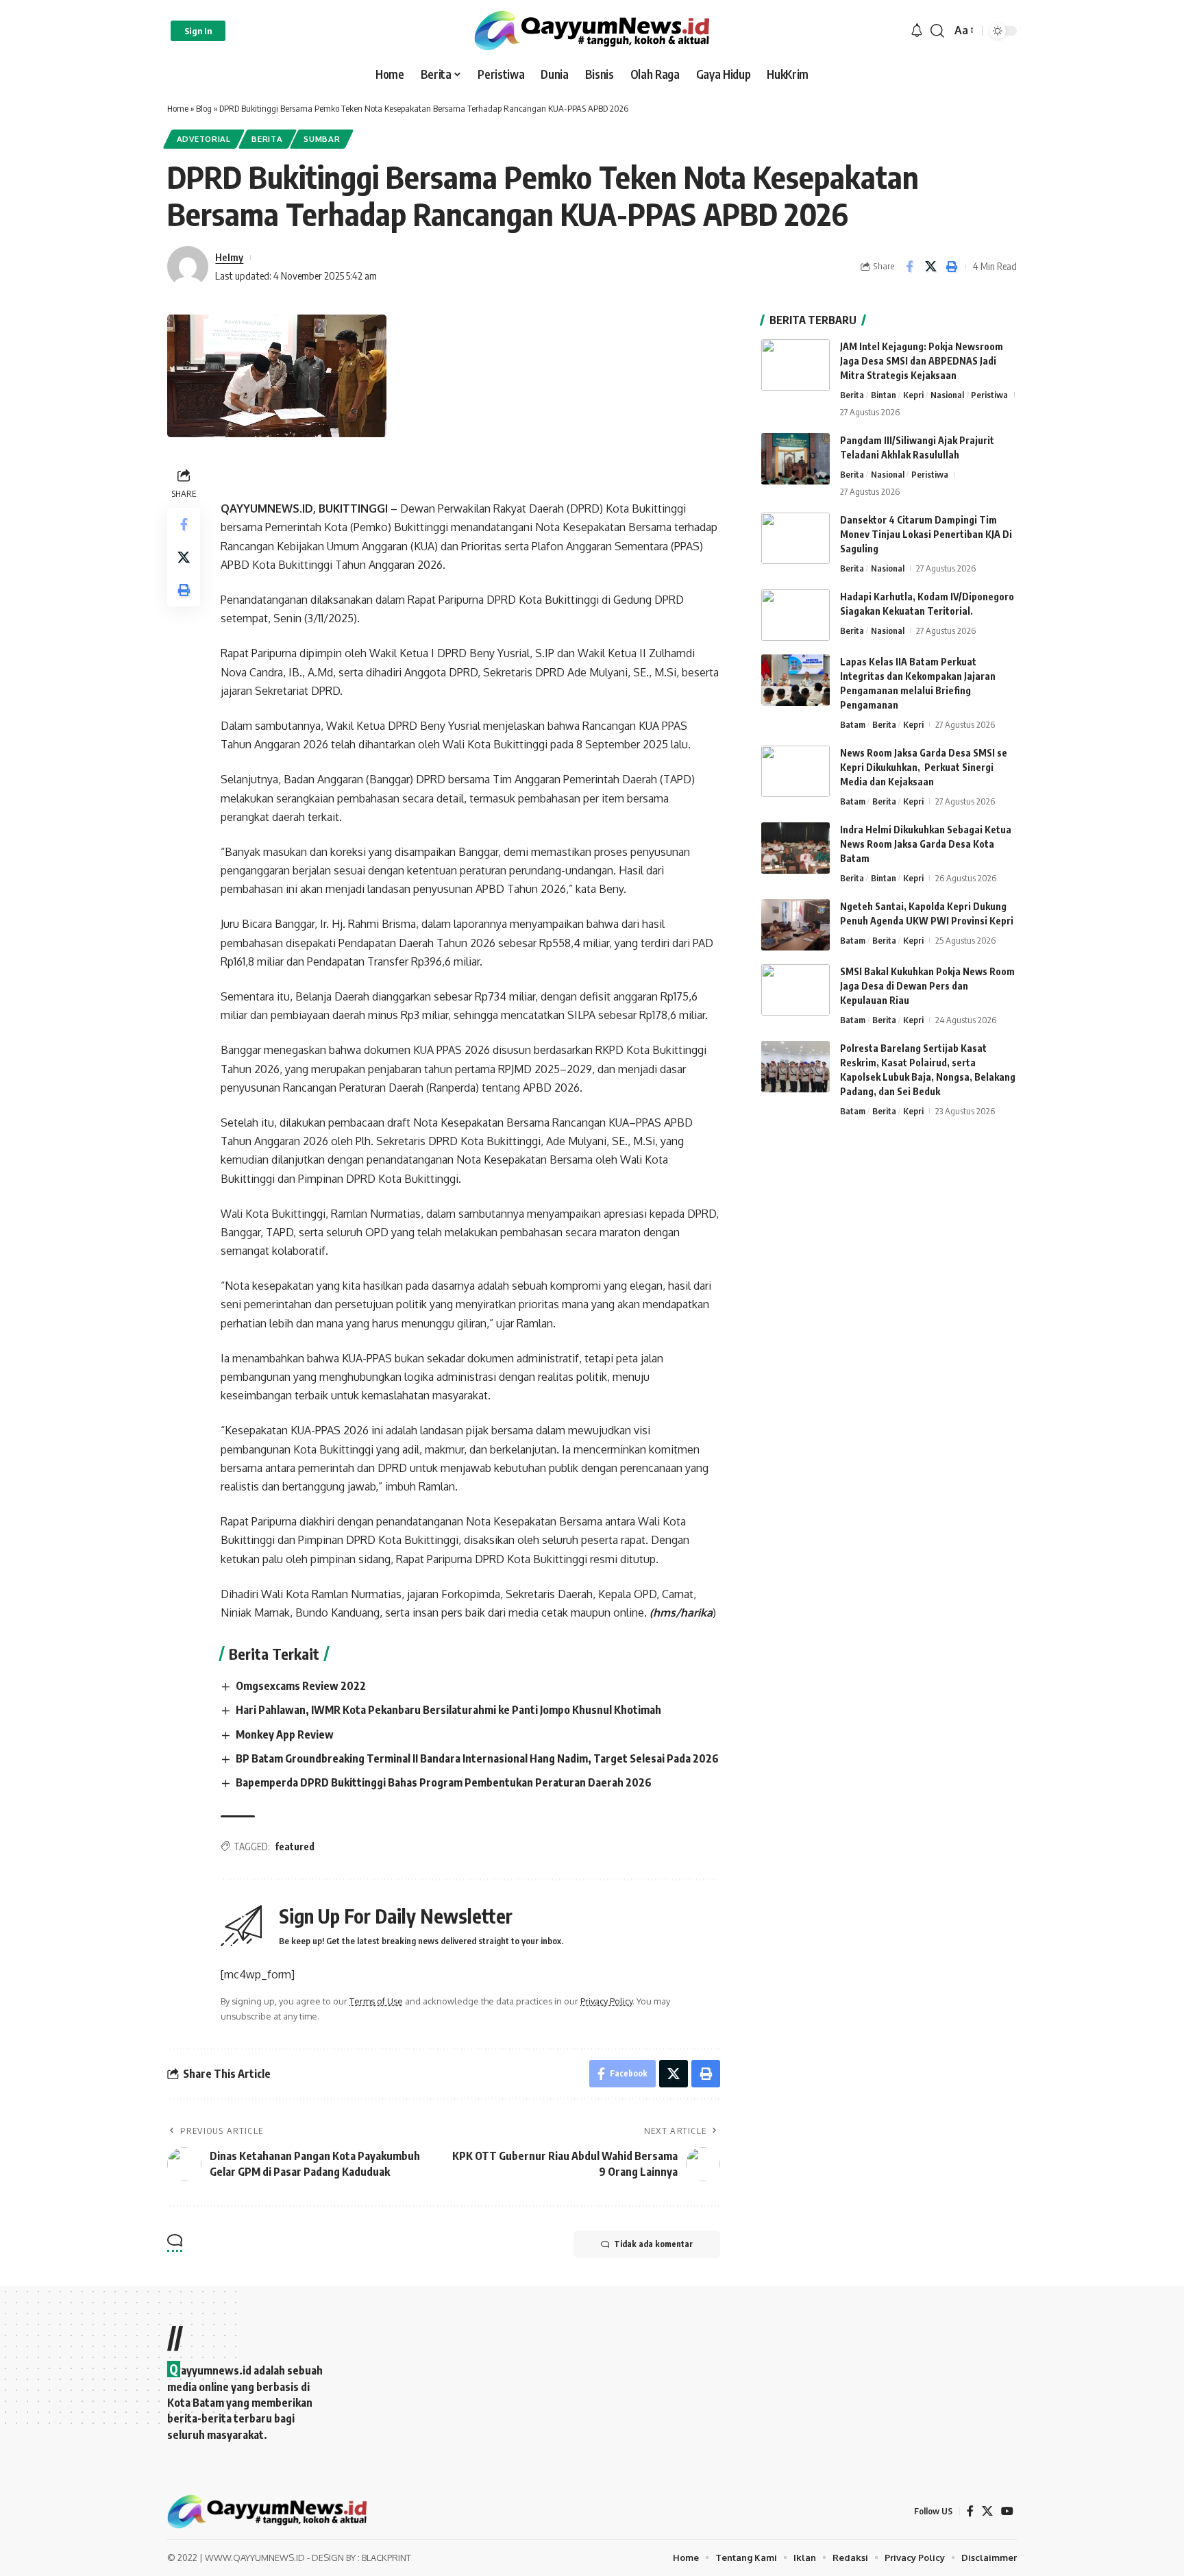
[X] (987, 2511)
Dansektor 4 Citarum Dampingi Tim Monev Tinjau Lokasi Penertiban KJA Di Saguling (926, 534)
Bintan (884, 395)
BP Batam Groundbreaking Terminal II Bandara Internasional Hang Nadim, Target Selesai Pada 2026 (477, 1758)
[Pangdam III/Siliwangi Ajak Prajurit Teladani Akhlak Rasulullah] (795, 459)
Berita (267, 139)
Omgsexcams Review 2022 (301, 1686)
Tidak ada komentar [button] (653, 2244)
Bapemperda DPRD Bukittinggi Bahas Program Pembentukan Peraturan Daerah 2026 (444, 1782)
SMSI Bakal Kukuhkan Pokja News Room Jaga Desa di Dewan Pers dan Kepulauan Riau (927, 986)
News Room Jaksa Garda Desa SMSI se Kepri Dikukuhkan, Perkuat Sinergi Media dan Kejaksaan (924, 767)
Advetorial (204, 139)
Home (178, 108)
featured (295, 1847)
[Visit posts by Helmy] (188, 267)
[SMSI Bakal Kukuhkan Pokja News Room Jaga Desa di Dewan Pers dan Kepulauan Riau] (795, 990)
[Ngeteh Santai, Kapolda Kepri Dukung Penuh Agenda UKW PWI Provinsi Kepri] (795, 925)
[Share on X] (930, 267)
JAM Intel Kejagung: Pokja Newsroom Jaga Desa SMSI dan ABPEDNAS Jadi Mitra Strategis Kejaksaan (922, 361)
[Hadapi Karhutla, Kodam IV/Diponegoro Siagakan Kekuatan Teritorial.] (795, 615)
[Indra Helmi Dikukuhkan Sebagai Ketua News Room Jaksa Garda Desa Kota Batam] (795, 848)
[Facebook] (970, 2511)
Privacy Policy (606, 2001)
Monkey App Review (285, 1734)
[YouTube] (1007, 2511)
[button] (198, 31)
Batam (853, 724)
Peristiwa (989, 395)
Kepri (913, 395)
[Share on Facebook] (909, 267)
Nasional (947, 395)
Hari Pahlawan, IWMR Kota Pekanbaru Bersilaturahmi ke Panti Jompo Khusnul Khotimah (448, 1710)
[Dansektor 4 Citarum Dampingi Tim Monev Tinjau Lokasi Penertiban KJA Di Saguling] (795, 538)
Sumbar (322, 139)
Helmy (229, 257)
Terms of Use (376, 2001)
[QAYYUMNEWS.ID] (592, 30)
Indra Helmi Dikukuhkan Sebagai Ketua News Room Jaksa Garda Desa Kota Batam (926, 844)
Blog (204, 108)
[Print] (952, 267)
